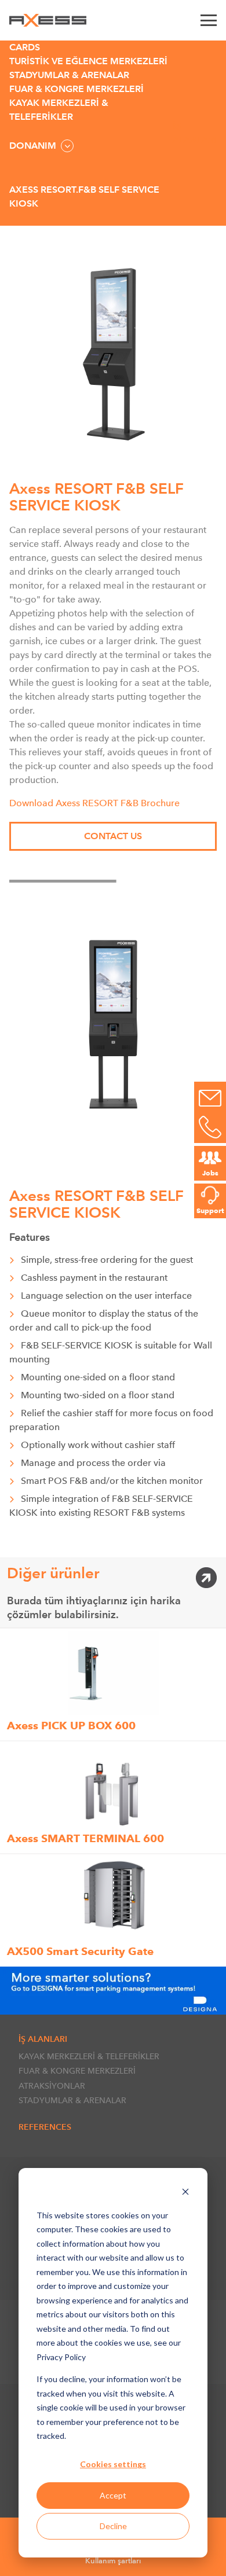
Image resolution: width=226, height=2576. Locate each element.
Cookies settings (113, 2464)
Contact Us (113, 836)
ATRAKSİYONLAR (52, 2086)
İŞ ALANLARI (43, 2039)
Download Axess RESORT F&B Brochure (94, 803)
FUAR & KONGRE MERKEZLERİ (77, 2071)
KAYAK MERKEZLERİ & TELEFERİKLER (89, 2056)
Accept (113, 2495)
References (45, 2127)
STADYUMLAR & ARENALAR (72, 2100)
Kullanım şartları (113, 2561)
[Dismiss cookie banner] (185, 2193)
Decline (113, 2526)
